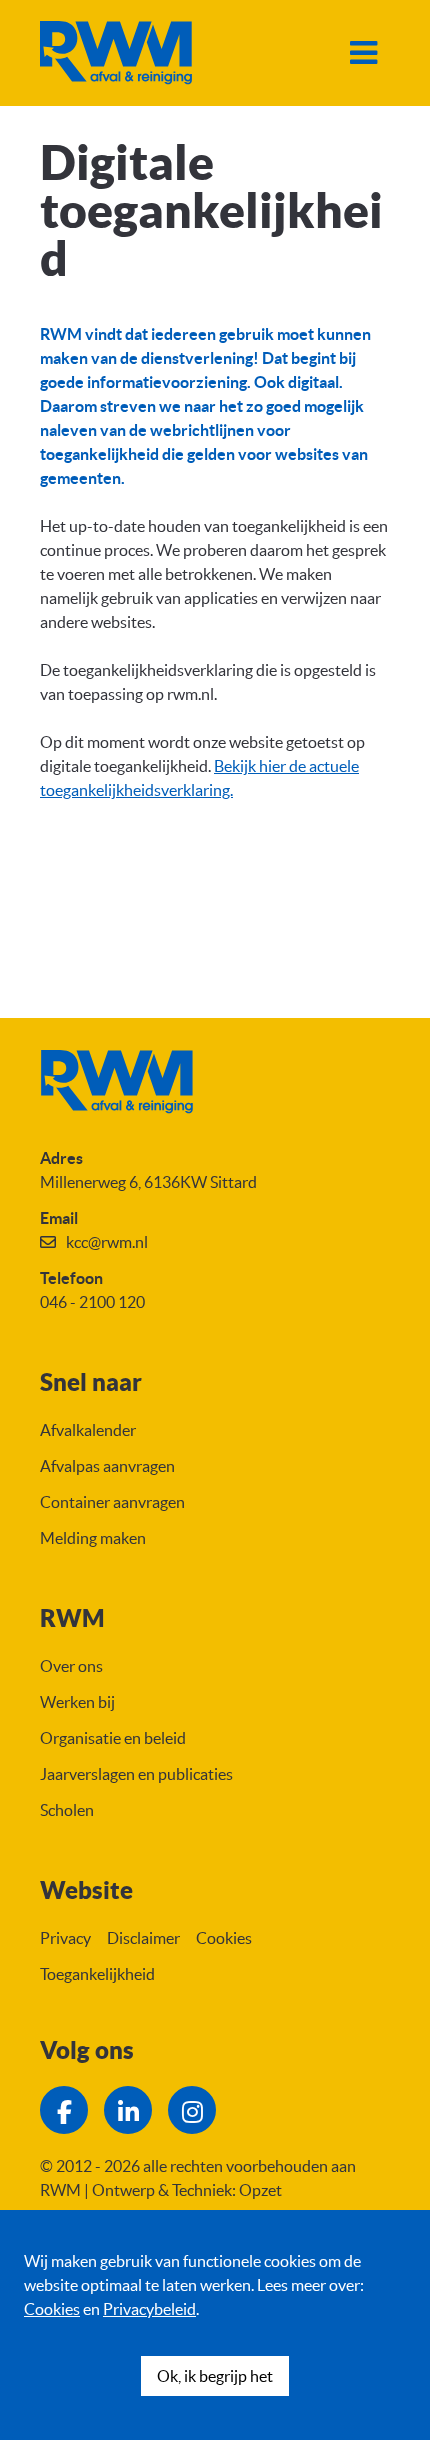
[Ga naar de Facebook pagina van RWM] (64, 2110)
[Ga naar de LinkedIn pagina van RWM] (128, 2110)
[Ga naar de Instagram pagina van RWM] (192, 2110)
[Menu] (363, 53)
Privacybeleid (149, 2309)
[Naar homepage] (116, 53)
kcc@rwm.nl (107, 1242)
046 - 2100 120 (92, 1302)
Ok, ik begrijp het (215, 2376)
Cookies (52, 2309)
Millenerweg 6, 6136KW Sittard (148, 1182)
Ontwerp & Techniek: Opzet (187, 2190)
